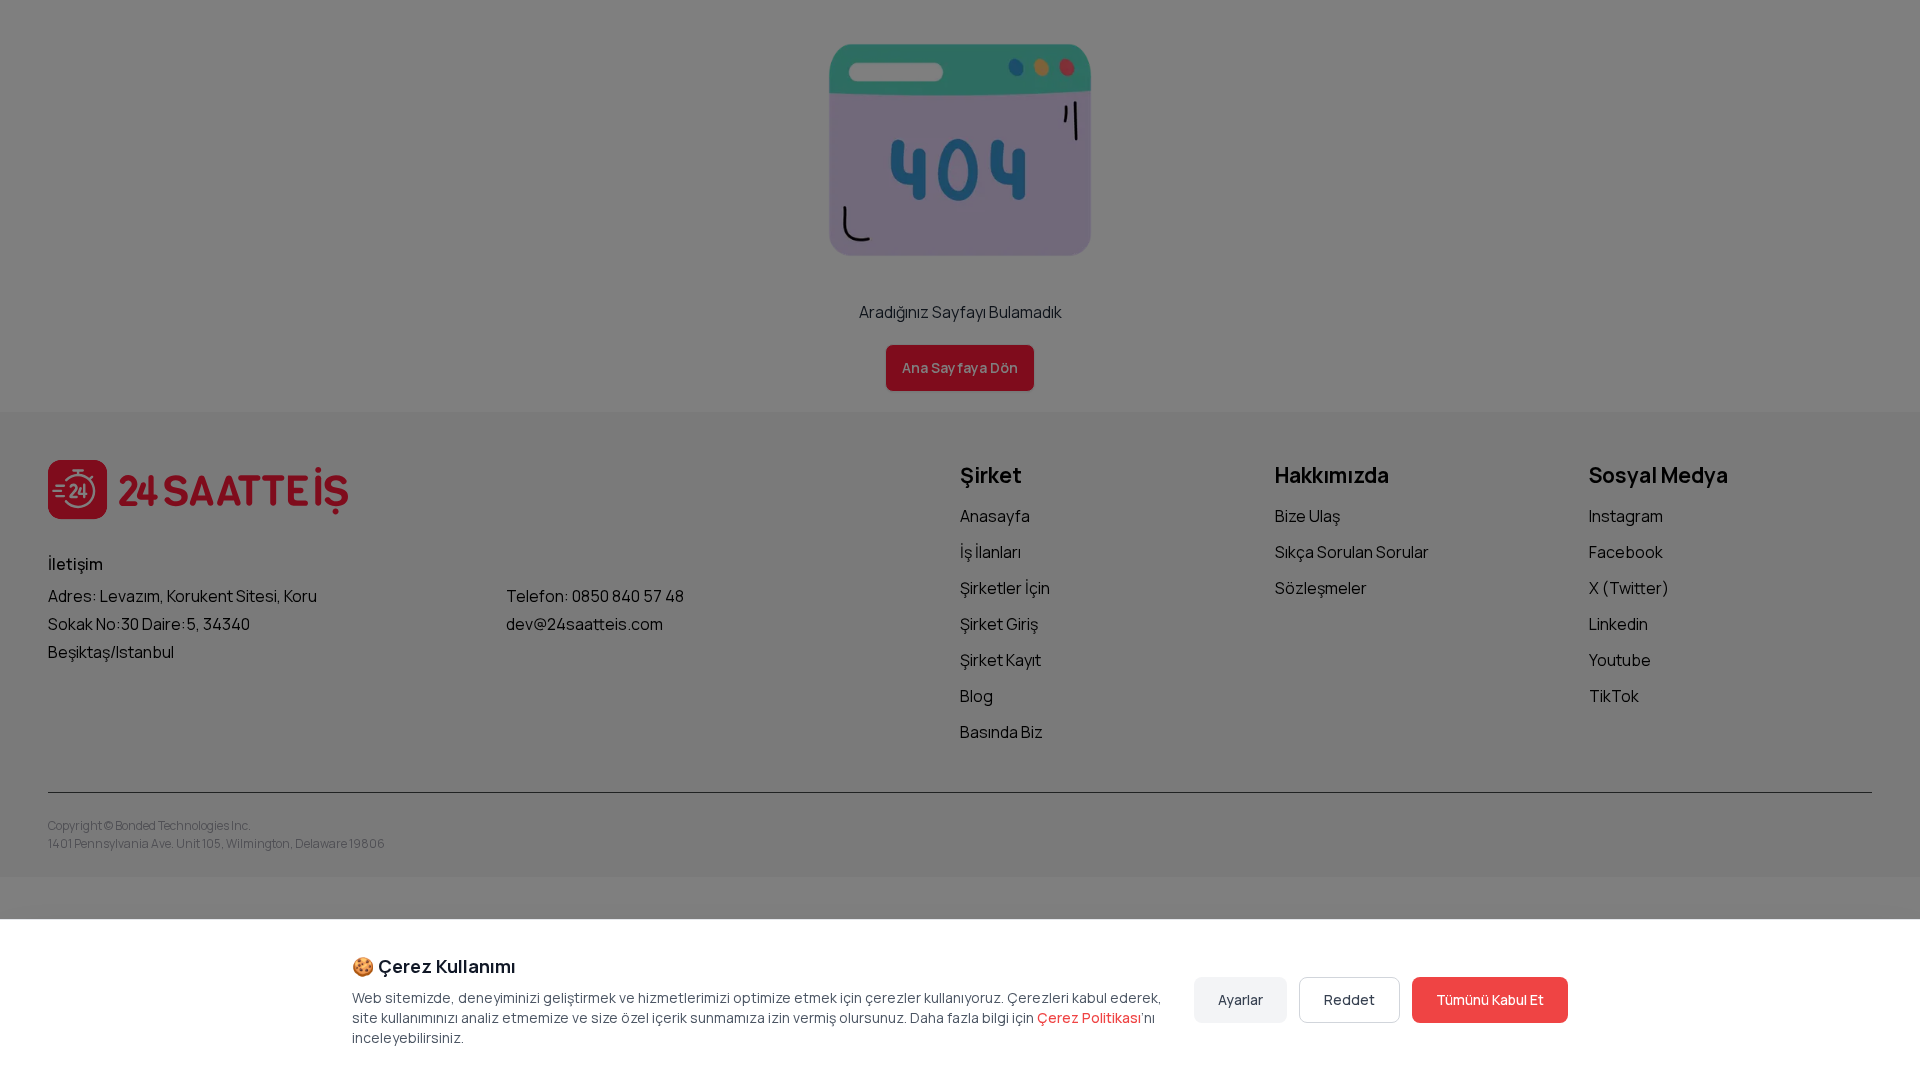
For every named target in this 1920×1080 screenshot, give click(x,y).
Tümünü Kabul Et (1490, 999)
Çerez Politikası (1089, 1017)
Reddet (1349, 999)
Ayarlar (1240, 999)
